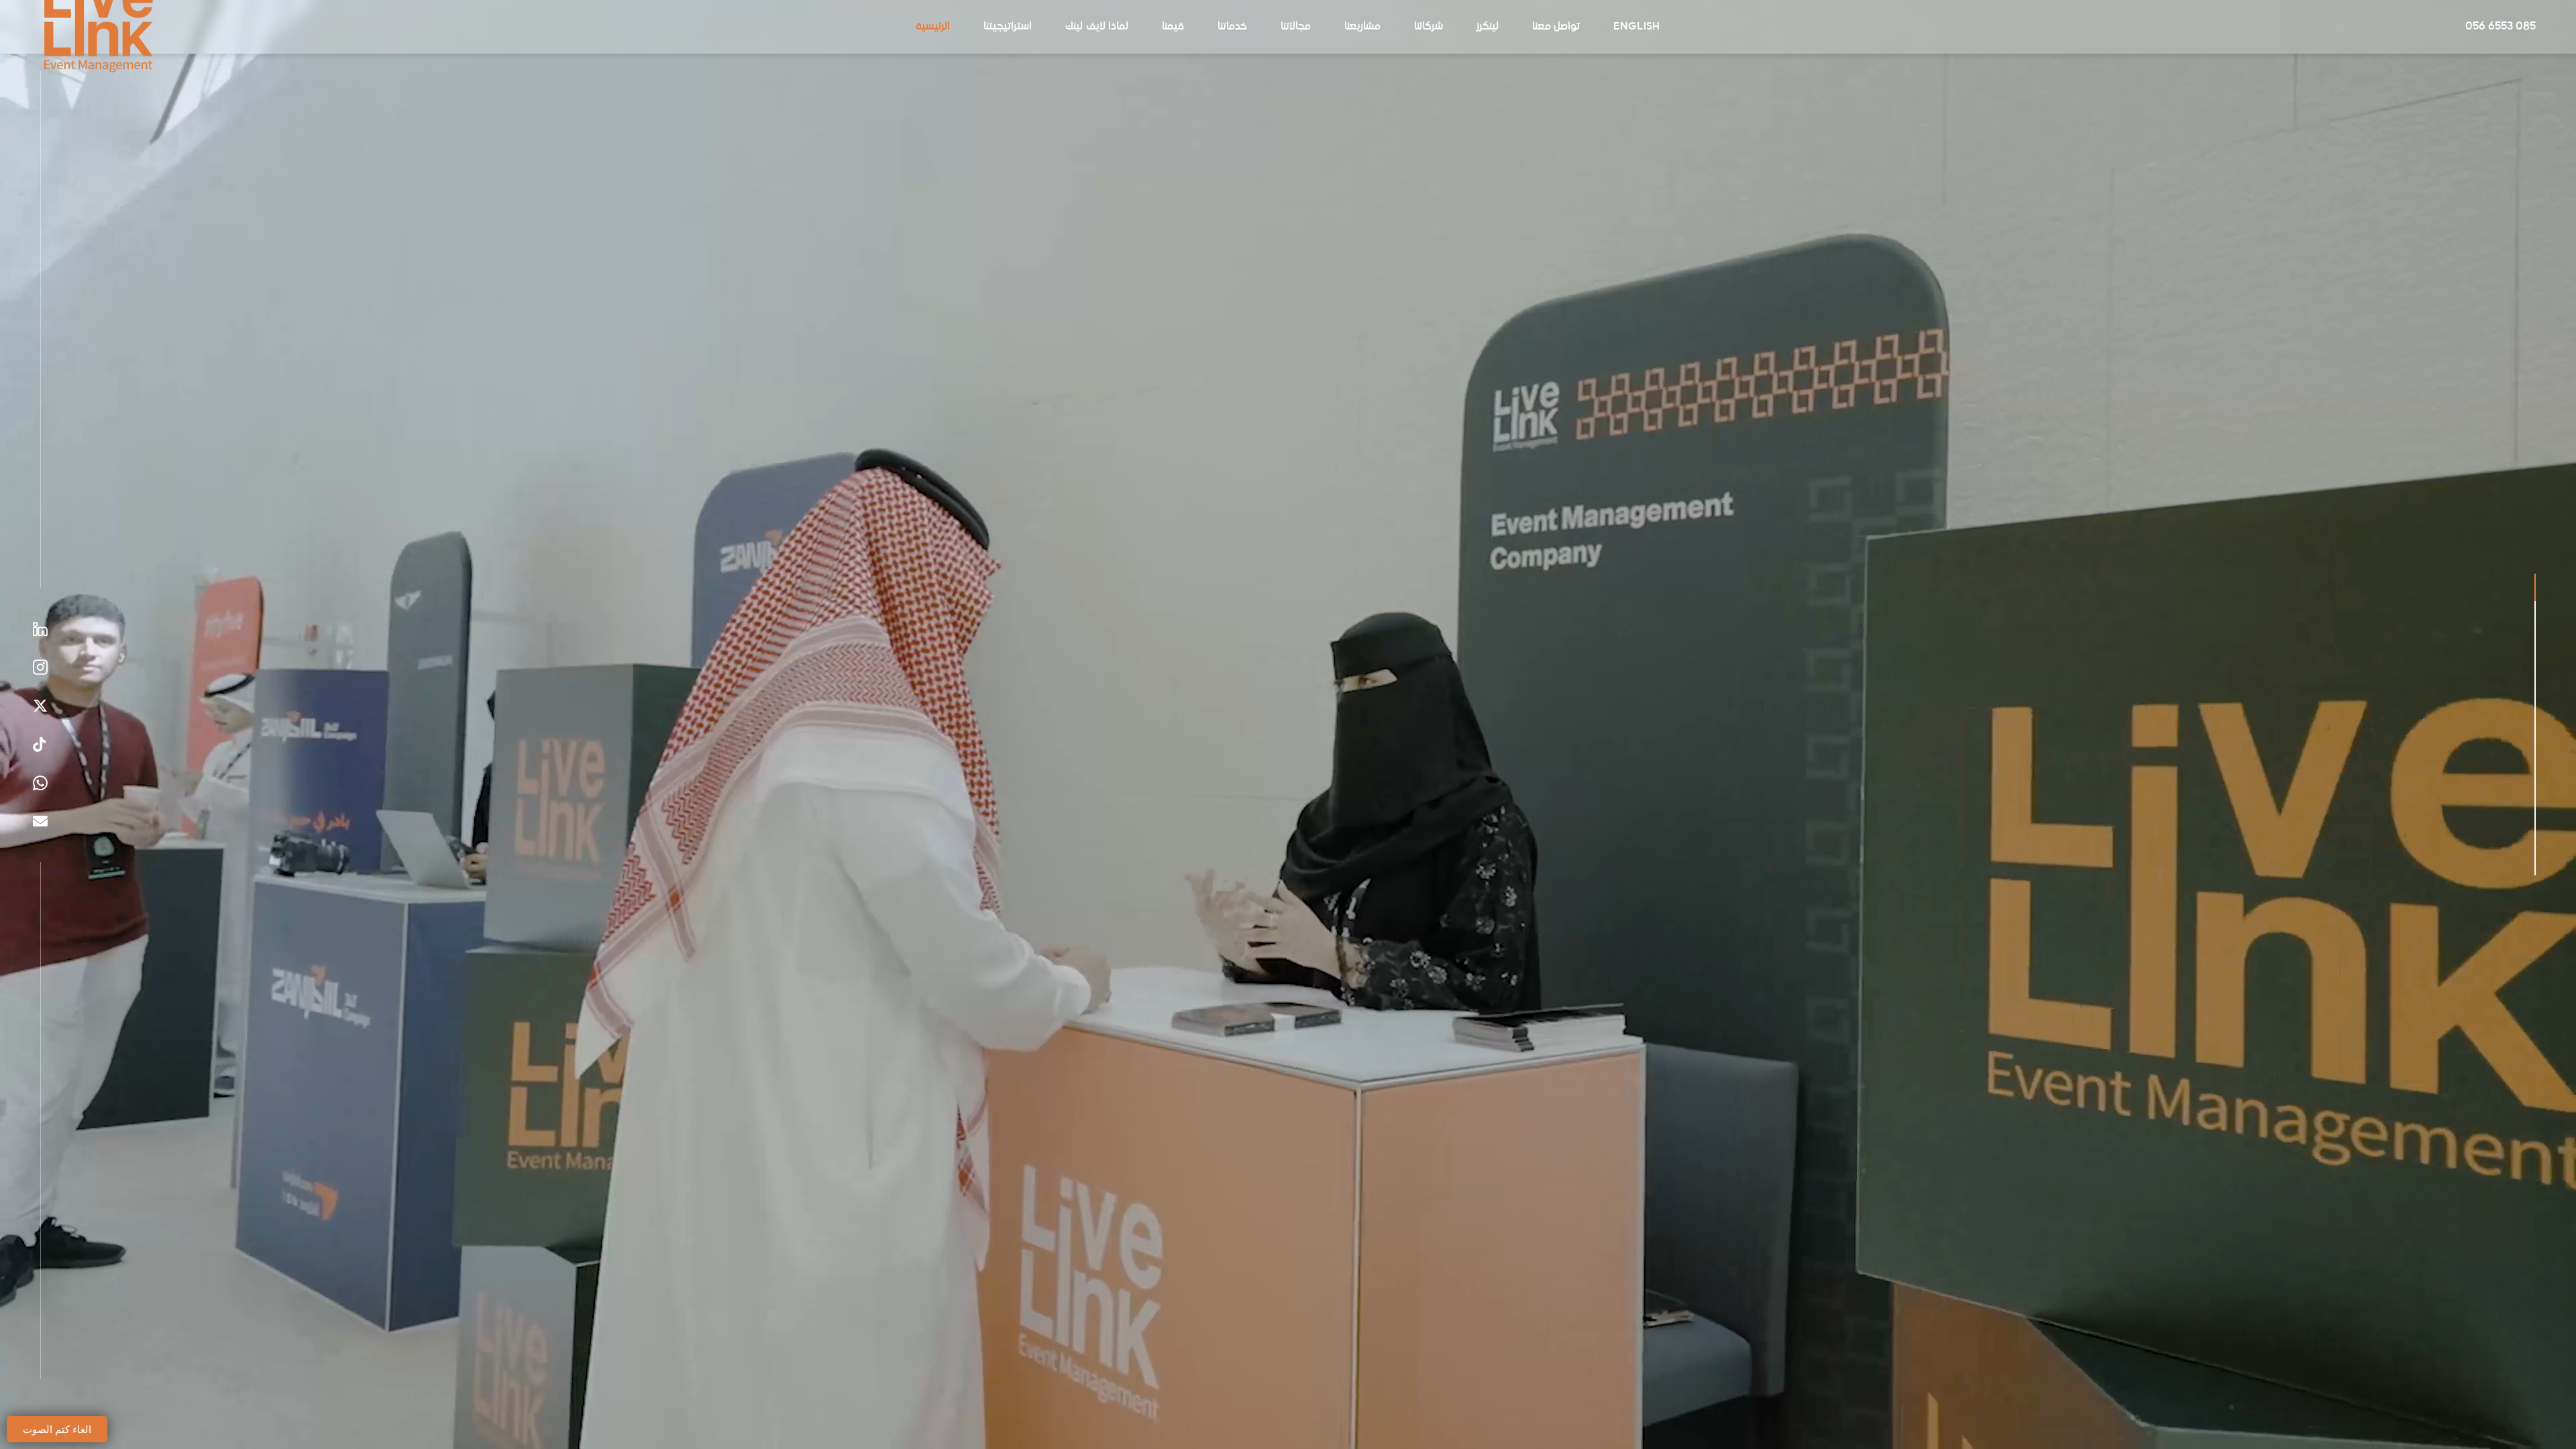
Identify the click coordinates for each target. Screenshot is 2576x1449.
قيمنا (1173, 26)
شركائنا (1429, 26)
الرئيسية (933, 26)
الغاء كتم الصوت (57, 1429)
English (1636, 26)
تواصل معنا (1556, 26)
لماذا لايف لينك (1097, 26)
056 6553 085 (2501, 27)
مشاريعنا (1362, 26)
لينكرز (1488, 26)
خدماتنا (1232, 26)
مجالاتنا (1296, 26)
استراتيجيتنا (1008, 26)
